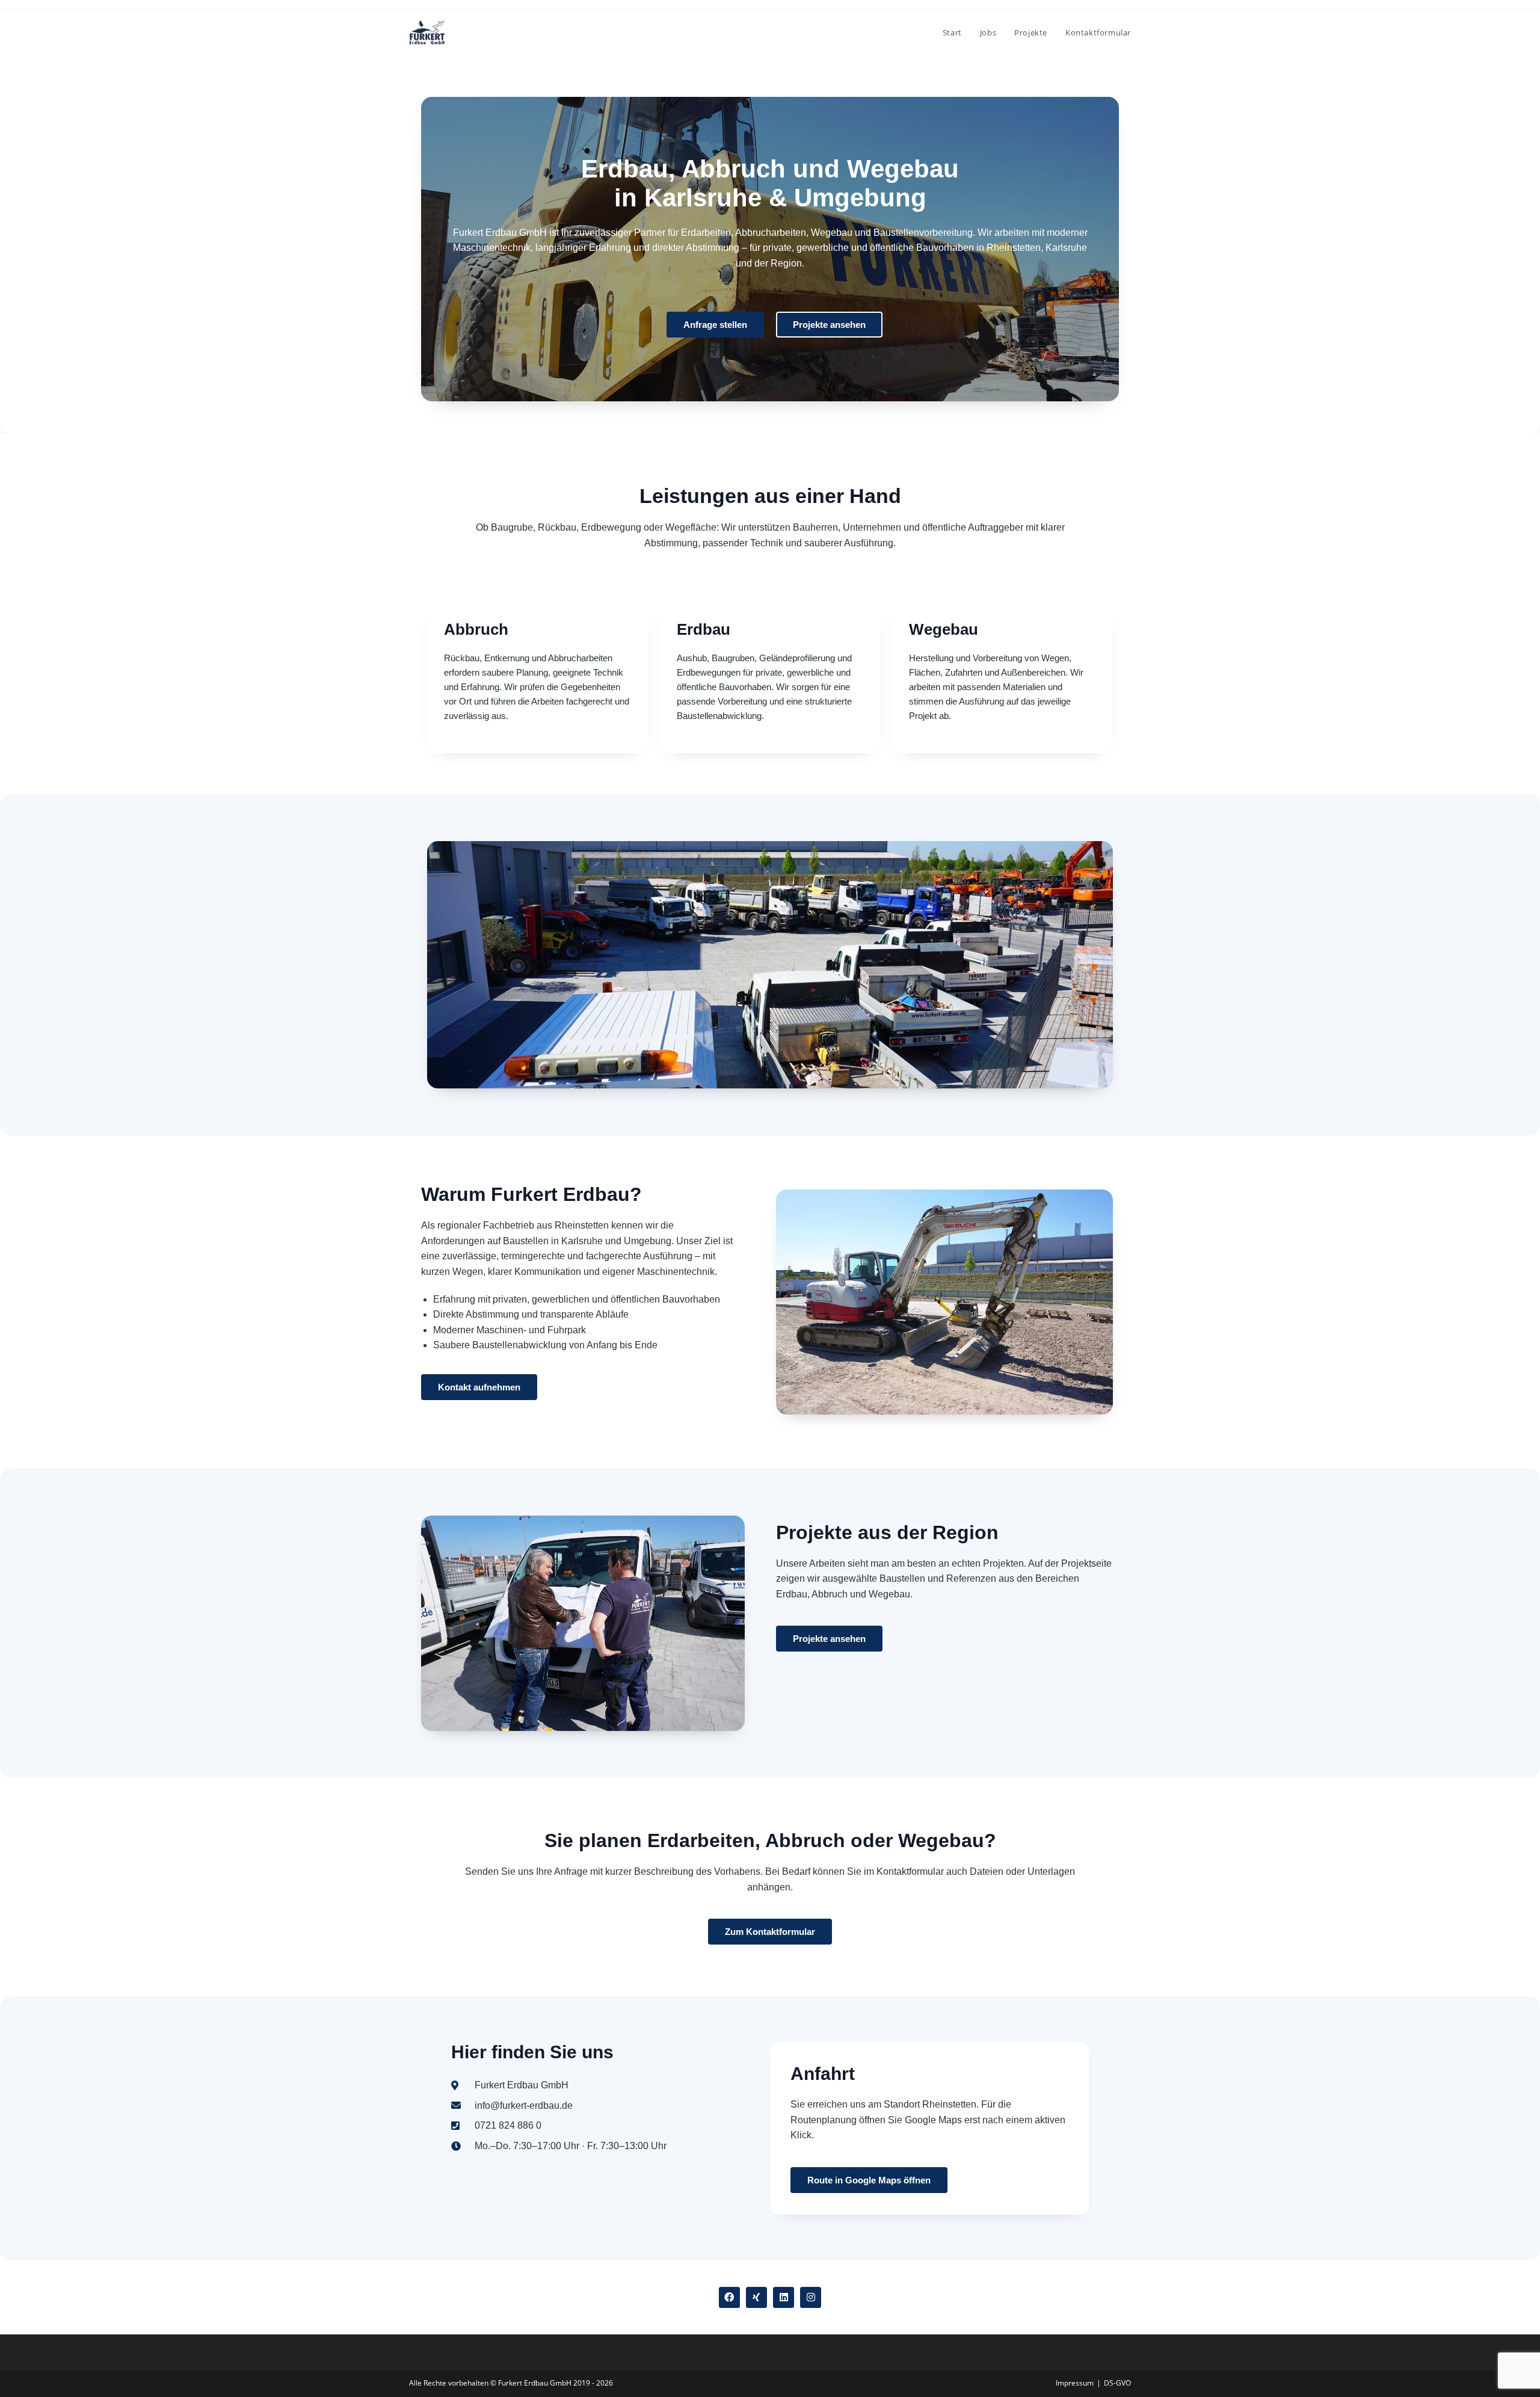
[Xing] (756, 2297)
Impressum (1075, 2383)
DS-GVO (1117, 2383)
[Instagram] (811, 2297)
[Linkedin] (784, 2297)
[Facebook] (729, 2297)
